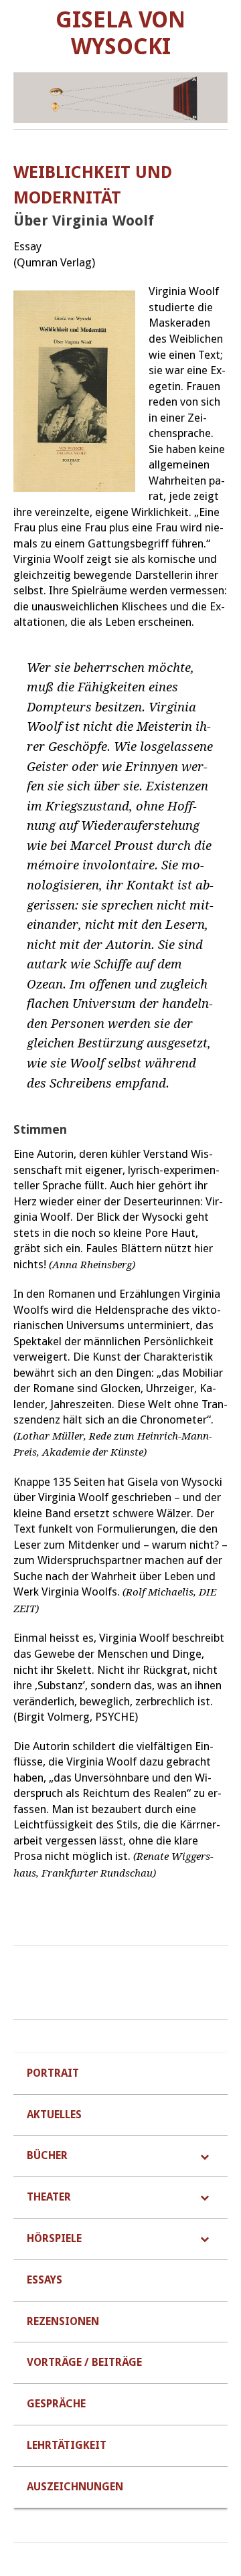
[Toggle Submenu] (204, 2156)
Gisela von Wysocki (120, 33)
